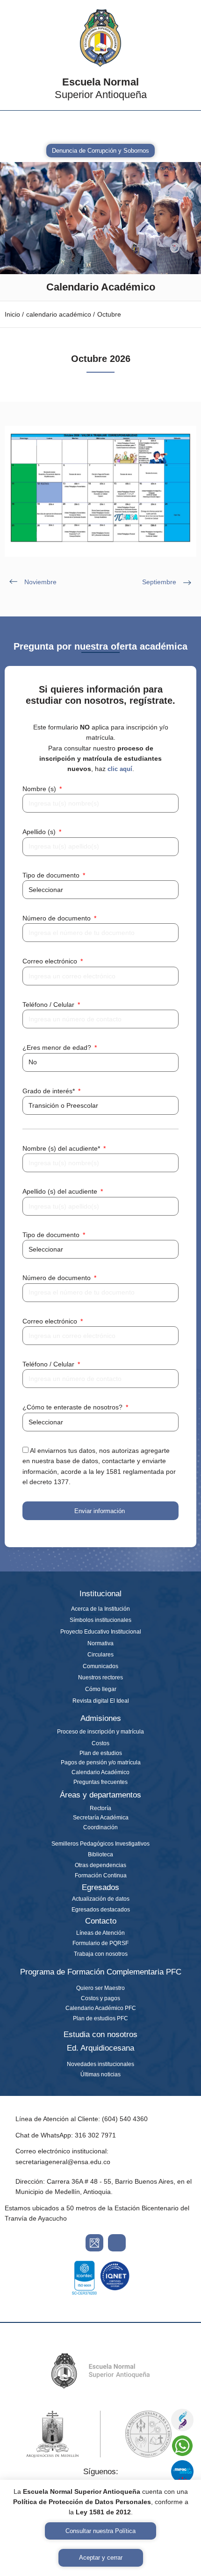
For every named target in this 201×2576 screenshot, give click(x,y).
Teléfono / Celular (49, 1005)
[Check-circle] (131, 127)
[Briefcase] (108, 127)
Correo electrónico (51, 961)
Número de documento (57, 918)
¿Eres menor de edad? (58, 1047)
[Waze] (117, 2243)
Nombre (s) (40, 789)
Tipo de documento (52, 875)
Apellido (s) (40, 832)
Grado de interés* (50, 1091)
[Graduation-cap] (84, 127)
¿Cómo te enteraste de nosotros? (73, 1407)
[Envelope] (60, 127)
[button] (184, 122)
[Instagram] (12, 127)
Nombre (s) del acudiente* (62, 1148)
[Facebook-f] (36, 127)
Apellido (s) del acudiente (61, 1191)
